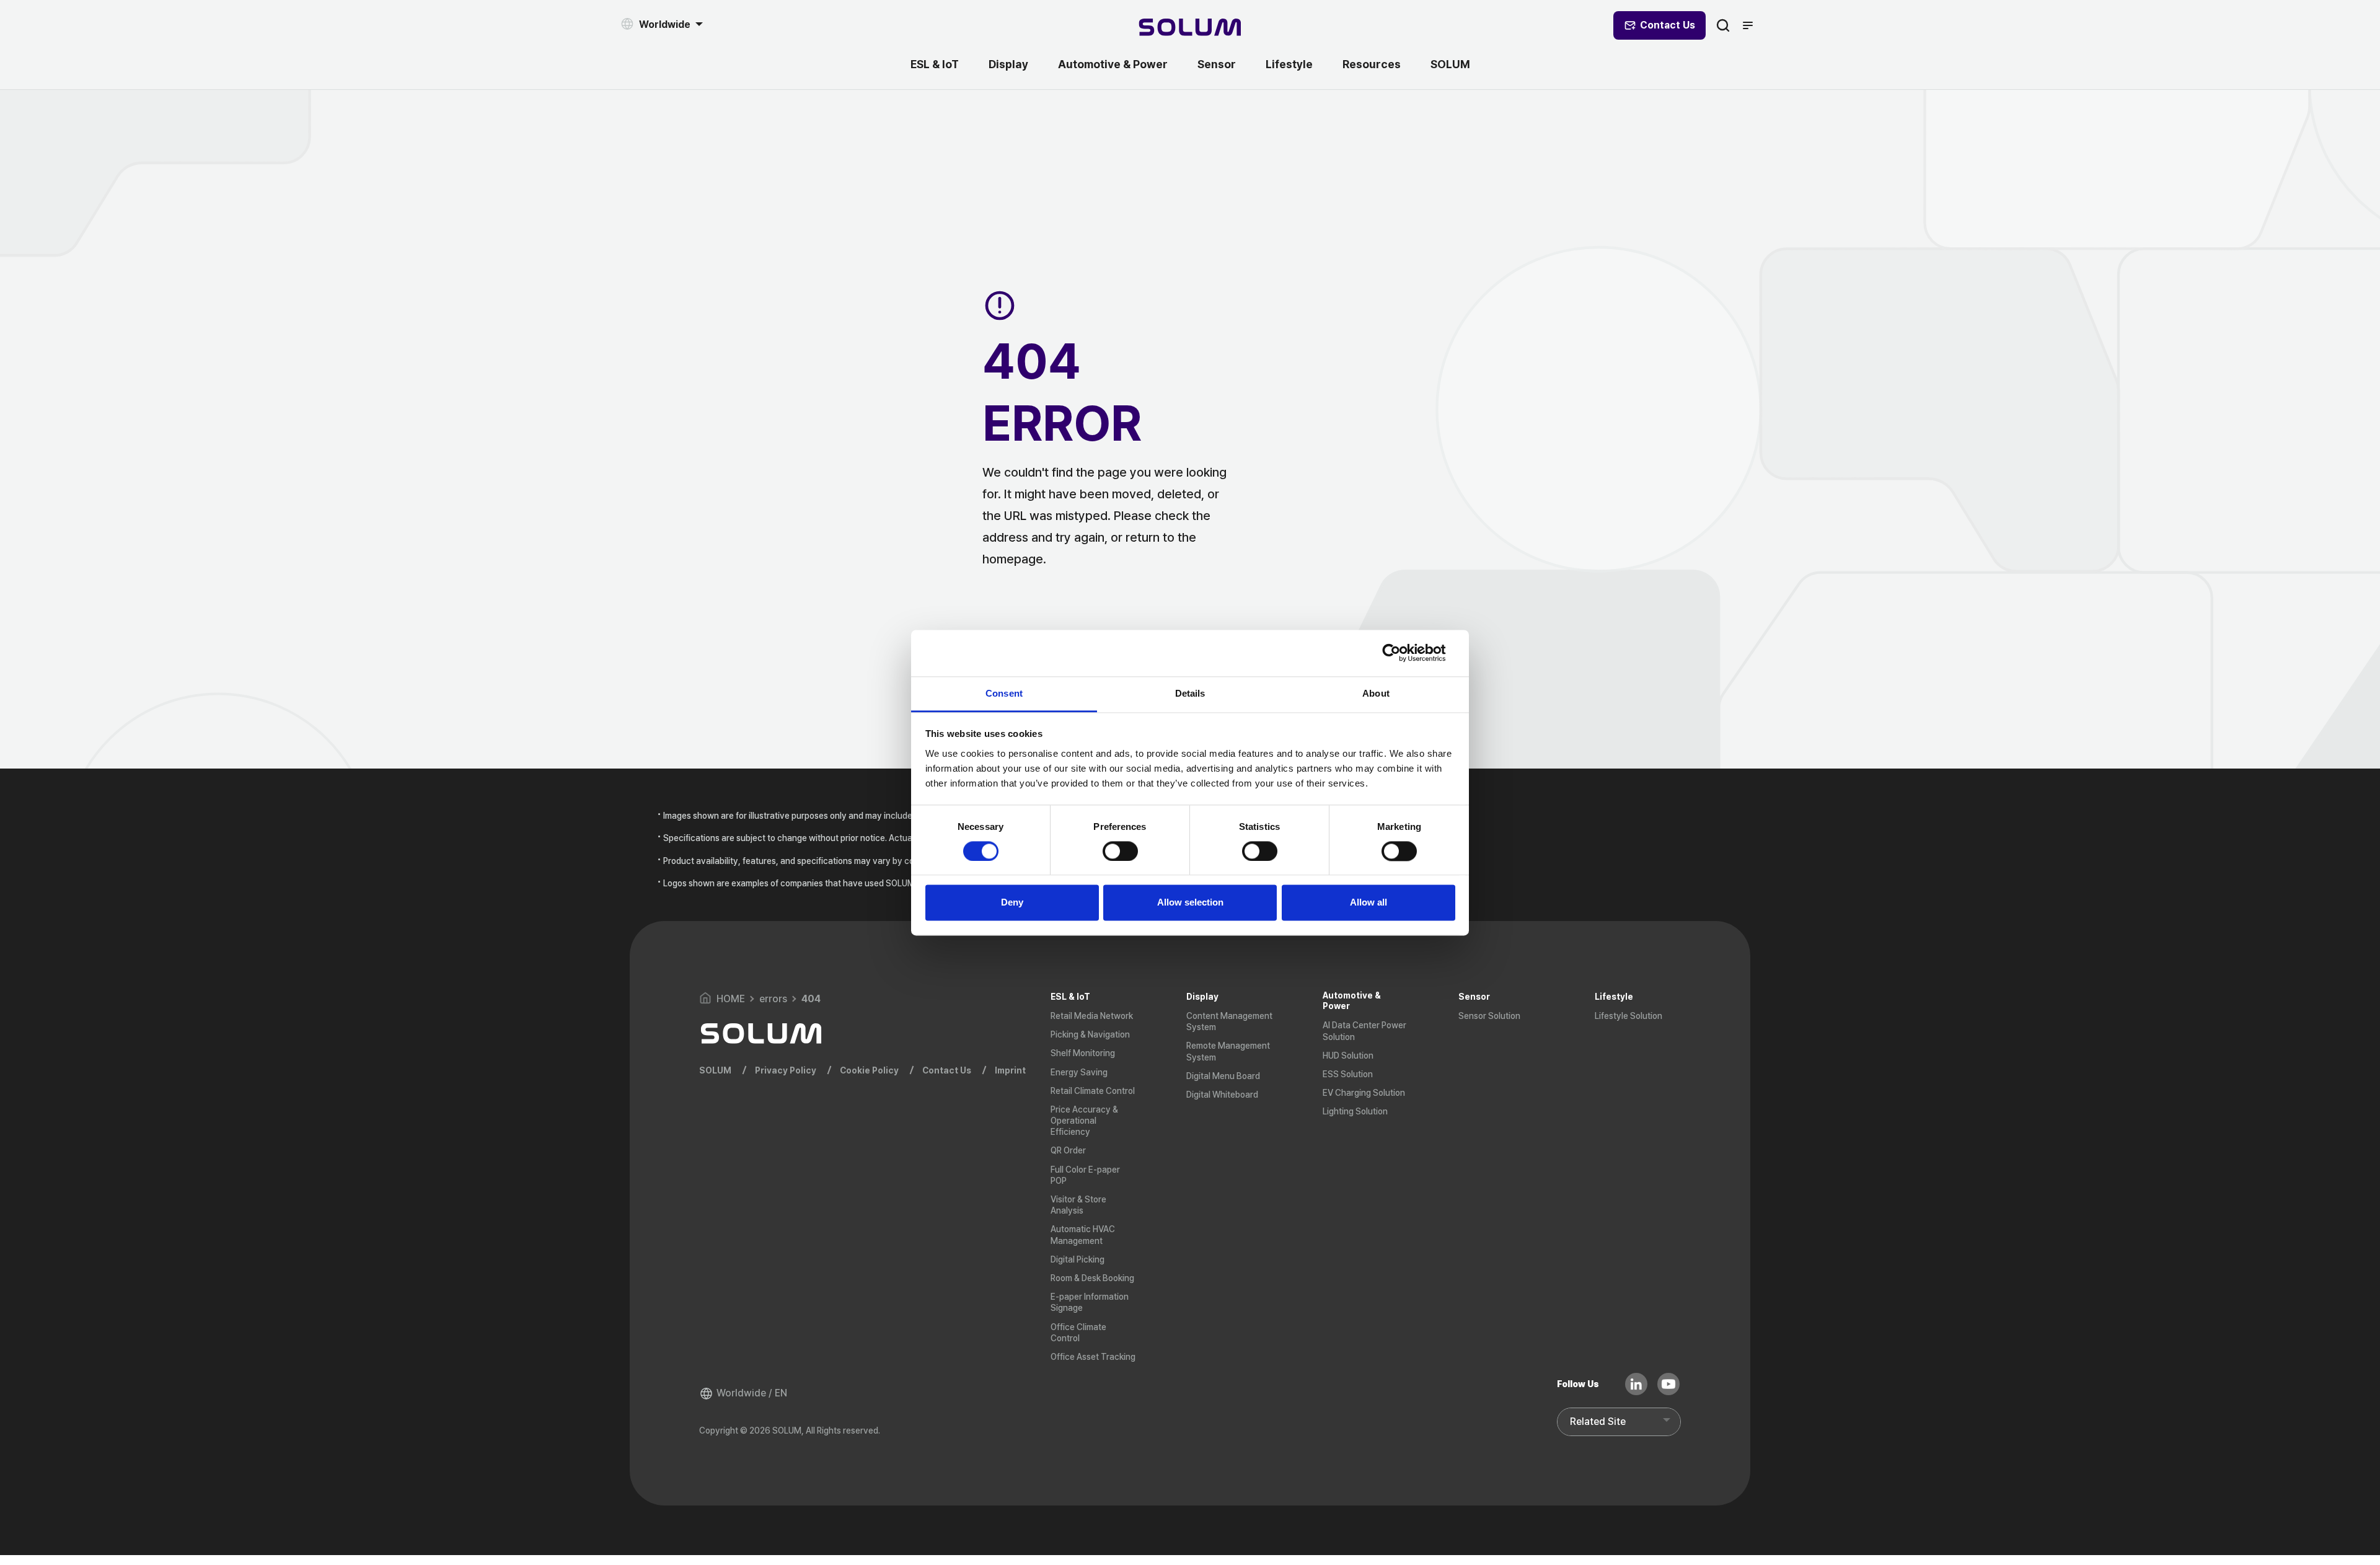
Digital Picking (1078, 1259)
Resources (1372, 64)
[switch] (1120, 851)
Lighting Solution (1355, 1111)
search (1723, 25)
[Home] (1190, 29)
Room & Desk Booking (1092, 1278)
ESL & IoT (935, 64)
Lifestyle (1289, 64)
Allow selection (1190, 903)
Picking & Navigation (1090, 1034)
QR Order (1068, 1150)
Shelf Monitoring (1083, 1053)
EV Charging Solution (1364, 1093)
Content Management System (1229, 1021)
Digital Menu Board (1223, 1076)
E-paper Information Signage (1090, 1302)
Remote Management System (1228, 1051)
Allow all (1368, 903)
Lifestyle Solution (1629, 1016)
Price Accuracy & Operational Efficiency (1084, 1121)
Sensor (1217, 64)
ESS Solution (1348, 1074)
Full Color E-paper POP (1085, 1175)
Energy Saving (1079, 1072)
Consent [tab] (1004, 693)
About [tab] (1376, 693)
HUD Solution (1348, 1056)
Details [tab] (1190, 693)
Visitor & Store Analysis (1078, 1205)
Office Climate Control (1078, 1333)
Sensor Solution (1489, 1016)
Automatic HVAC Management (1083, 1235)
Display (1008, 64)
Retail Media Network (1092, 1016)
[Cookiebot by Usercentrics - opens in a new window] (1401, 653)
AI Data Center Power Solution (1364, 1031)
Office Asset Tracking (1093, 1357)
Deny (1012, 903)
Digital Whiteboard (1222, 1095)
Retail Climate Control (1093, 1091)
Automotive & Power (1113, 64)
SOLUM (1450, 64)
